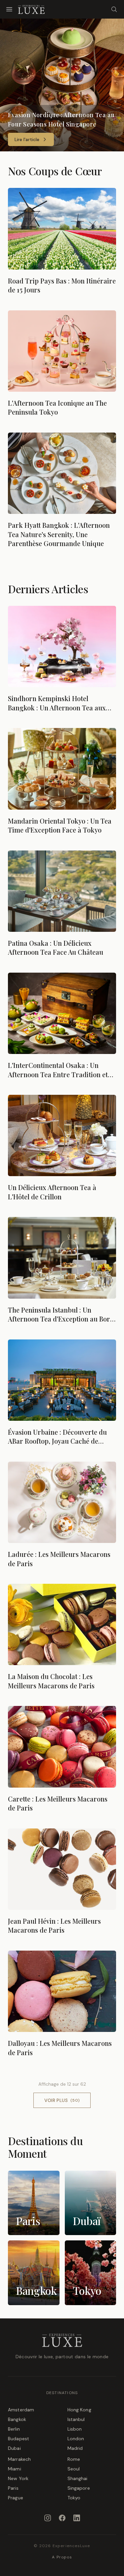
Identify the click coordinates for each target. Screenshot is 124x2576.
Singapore (79, 2488)
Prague (16, 2498)
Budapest (19, 2439)
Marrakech (19, 2459)
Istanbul (76, 2419)
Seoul (74, 2469)
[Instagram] (48, 2518)
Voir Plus (62, 2100)
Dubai (14, 2448)
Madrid (75, 2448)
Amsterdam (21, 2410)
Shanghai (78, 2478)
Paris (13, 2488)
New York (18, 2478)
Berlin (14, 2429)
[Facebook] (62, 2518)
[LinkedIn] (77, 2518)
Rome (74, 2459)
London (76, 2439)
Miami (15, 2469)
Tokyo (74, 2498)
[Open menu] (9, 9)
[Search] (114, 9)
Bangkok (17, 2419)
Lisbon (75, 2429)
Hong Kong (79, 2410)
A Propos (62, 2557)
